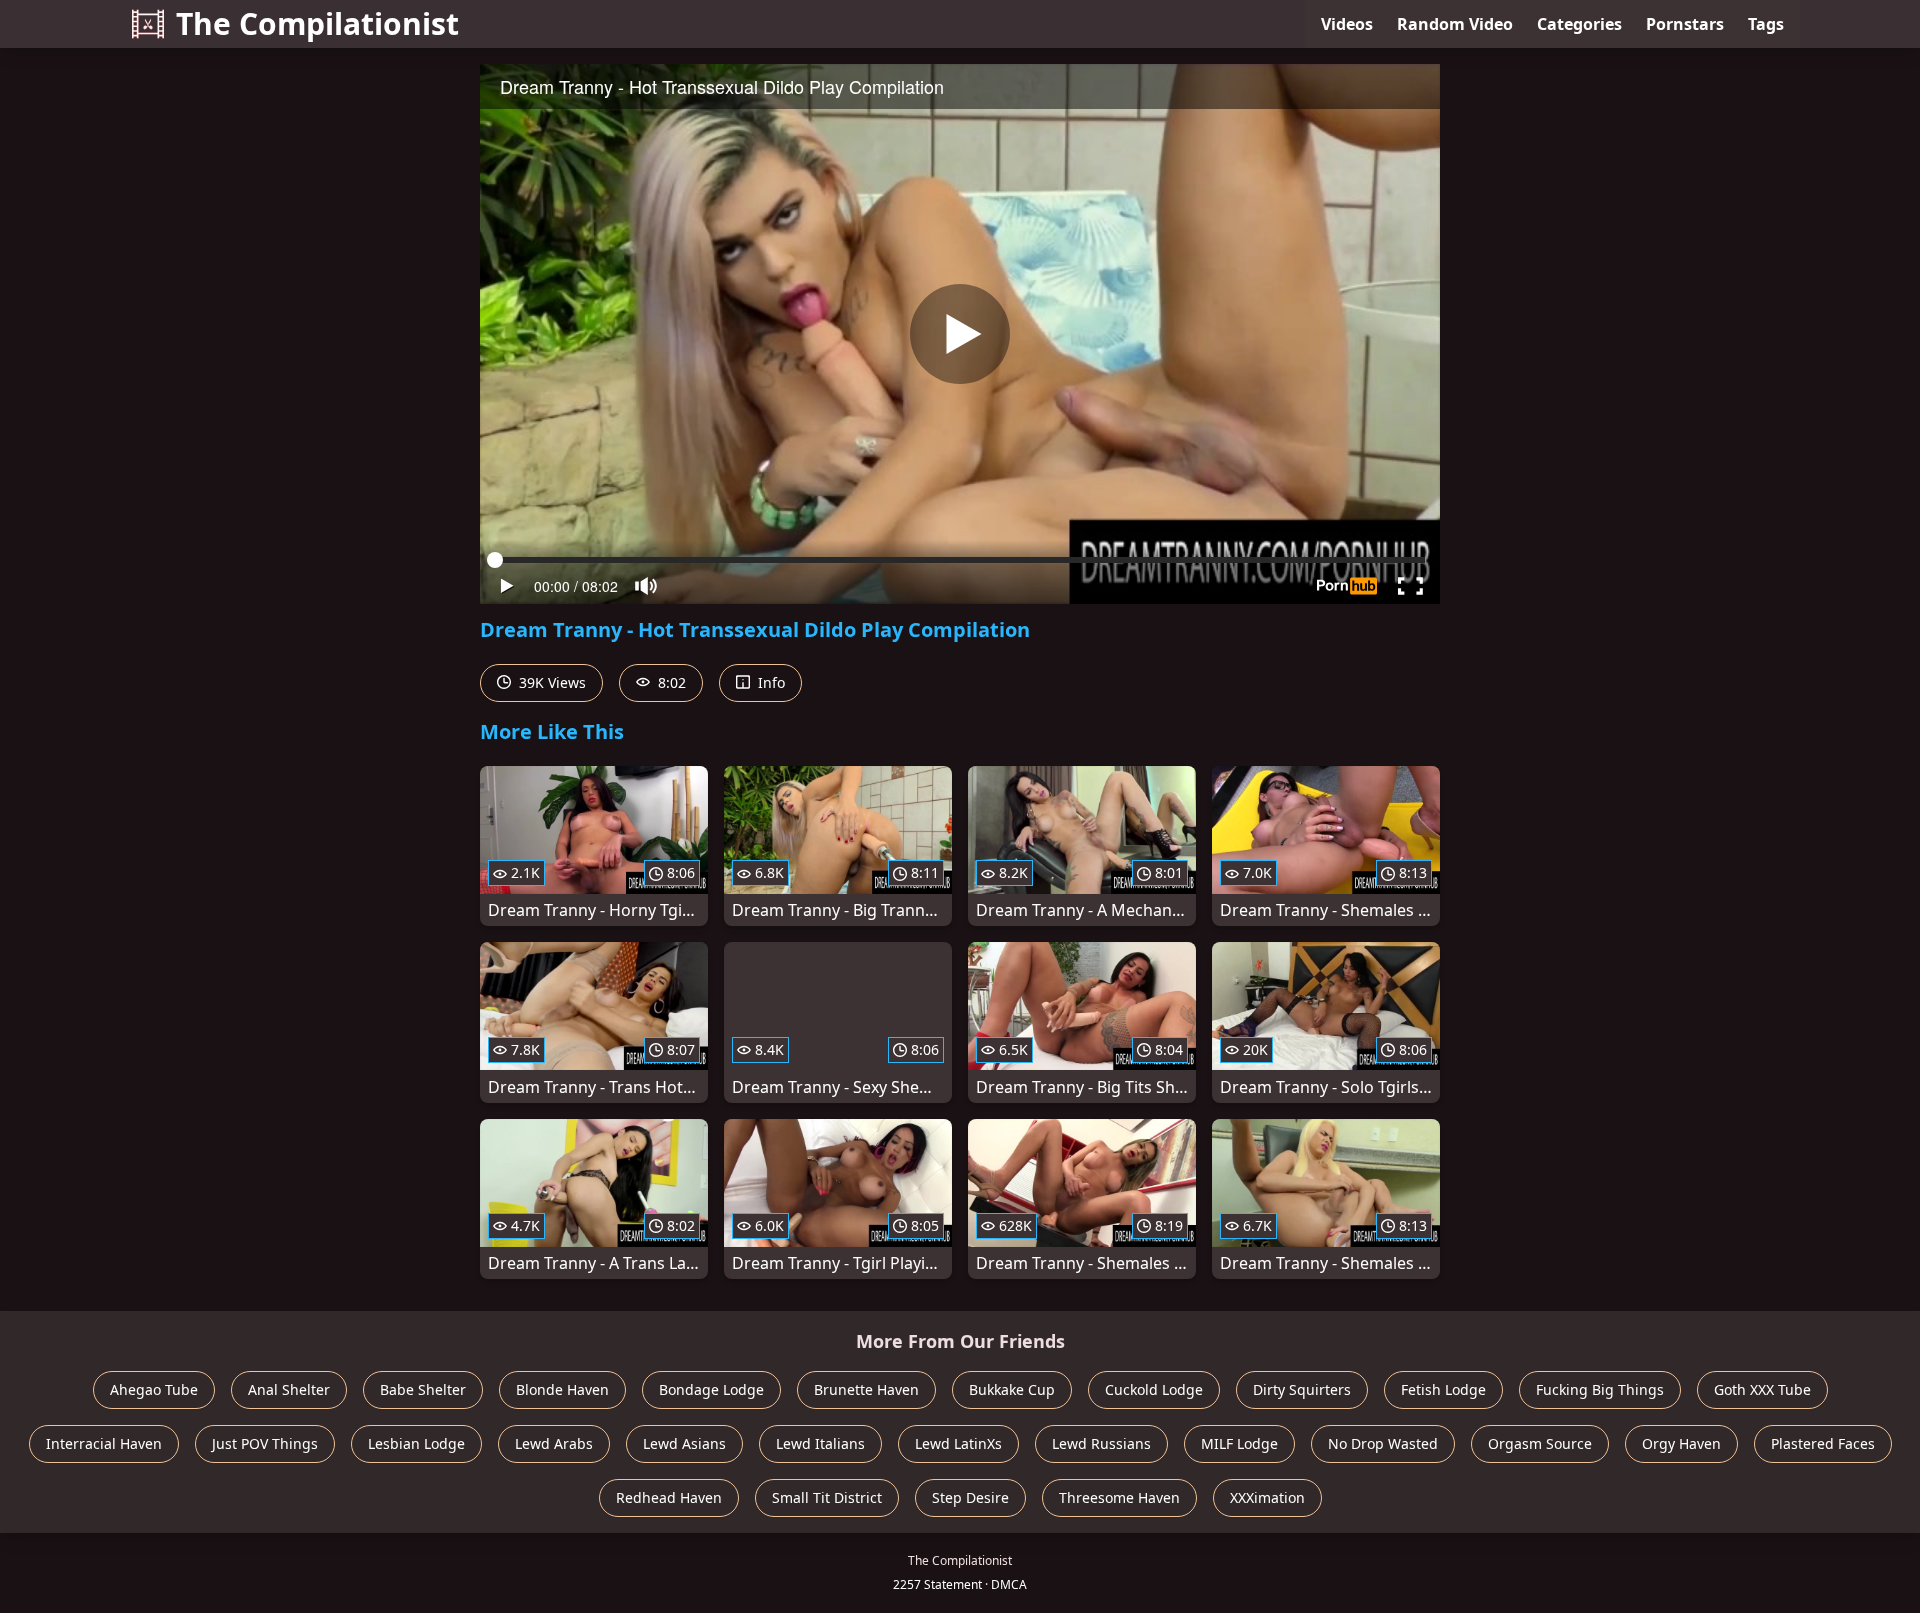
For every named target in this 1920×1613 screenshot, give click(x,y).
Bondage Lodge (711, 1389)
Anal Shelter (289, 1389)
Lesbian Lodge (416, 1443)
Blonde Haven (562, 1389)
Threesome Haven (1119, 1497)
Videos (1347, 24)
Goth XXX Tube (1762, 1389)
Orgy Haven (1681, 1443)
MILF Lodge (1239, 1443)
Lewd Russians (1101, 1443)
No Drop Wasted (1383, 1443)
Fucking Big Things (1600, 1389)
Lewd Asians (684, 1443)
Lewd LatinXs (958, 1443)
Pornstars (1685, 24)
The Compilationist (317, 23)
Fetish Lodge (1443, 1389)
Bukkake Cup (1012, 1389)
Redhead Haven (669, 1497)
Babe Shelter (423, 1389)
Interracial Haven (104, 1443)
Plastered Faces (1823, 1443)
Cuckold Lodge (1154, 1389)
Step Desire (970, 1497)
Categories (1579, 24)
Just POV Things (265, 1443)
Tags (1766, 24)
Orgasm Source (1540, 1443)
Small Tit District (827, 1497)
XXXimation (1267, 1497)
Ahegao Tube (154, 1389)
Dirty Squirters (1302, 1389)
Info (769, 682)
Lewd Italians (820, 1443)
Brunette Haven (866, 1389)
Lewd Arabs (554, 1443)
